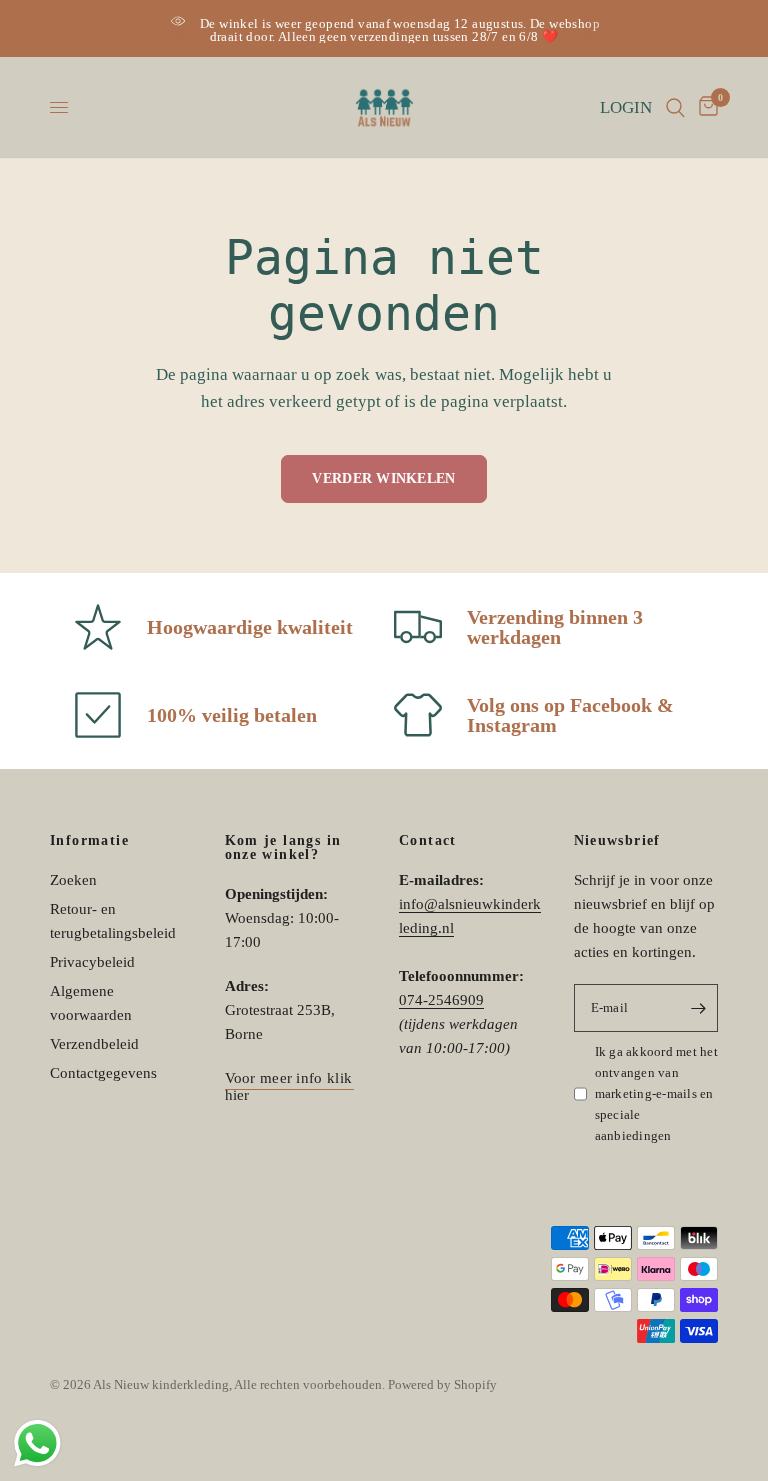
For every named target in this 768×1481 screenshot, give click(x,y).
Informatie (89, 841)
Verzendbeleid (94, 1044)
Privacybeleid (92, 962)
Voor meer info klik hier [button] (289, 1078)
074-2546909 (441, 1000)
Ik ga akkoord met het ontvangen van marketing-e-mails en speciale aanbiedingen (656, 1093)
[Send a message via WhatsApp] (37, 1443)
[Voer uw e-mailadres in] (698, 1008)
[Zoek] (675, 107)
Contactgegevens (103, 1073)
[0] (705, 107)
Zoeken (73, 880)
